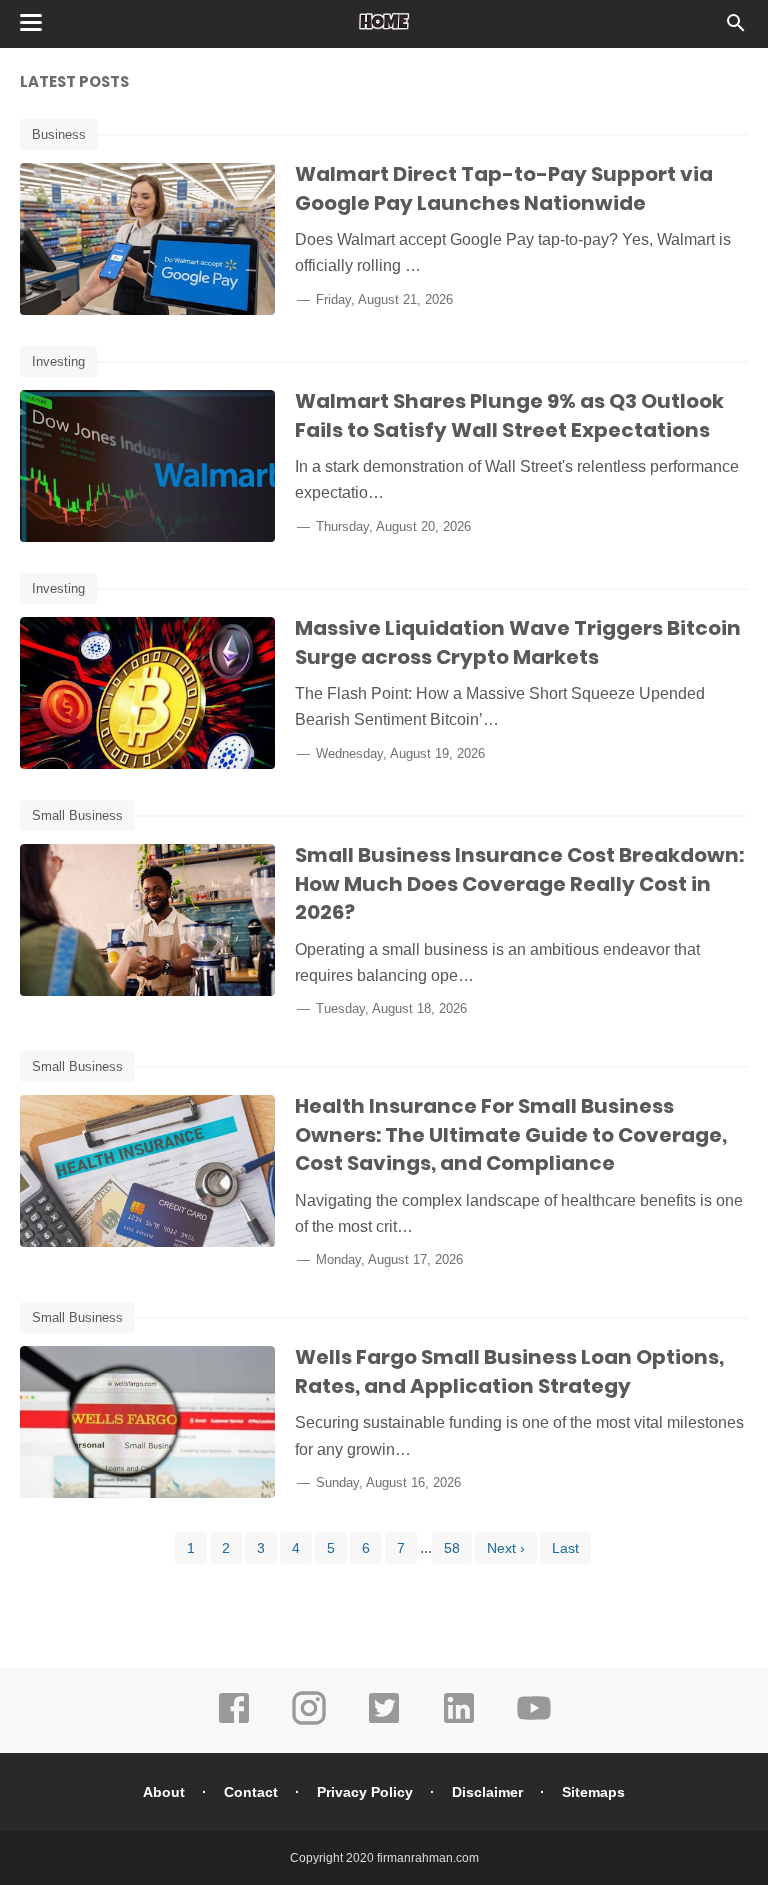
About (164, 1792)
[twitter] (384, 1722)
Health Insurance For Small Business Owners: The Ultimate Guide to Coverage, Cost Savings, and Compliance (511, 1134)
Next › (506, 1548)
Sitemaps (593, 1792)
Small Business (77, 815)
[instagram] (309, 1722)
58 (452, 1548)
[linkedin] (459, 1722)
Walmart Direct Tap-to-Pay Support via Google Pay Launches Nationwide (504, 188)
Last (565, 1548)
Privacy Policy (365, 1792)
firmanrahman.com (428, 1858)
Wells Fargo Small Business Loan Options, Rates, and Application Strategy (509, 1371)
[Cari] (736, 28)
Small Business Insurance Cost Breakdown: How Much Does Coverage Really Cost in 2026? (519, 883)
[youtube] (534, 1722)
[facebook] (234, 1722)
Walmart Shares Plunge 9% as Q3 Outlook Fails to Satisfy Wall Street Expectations (509, 415)
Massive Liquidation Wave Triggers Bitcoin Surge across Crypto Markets (518, 642)
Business (59, 134)
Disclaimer (487, 1792)
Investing (58, 361)
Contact (251, 1792)
